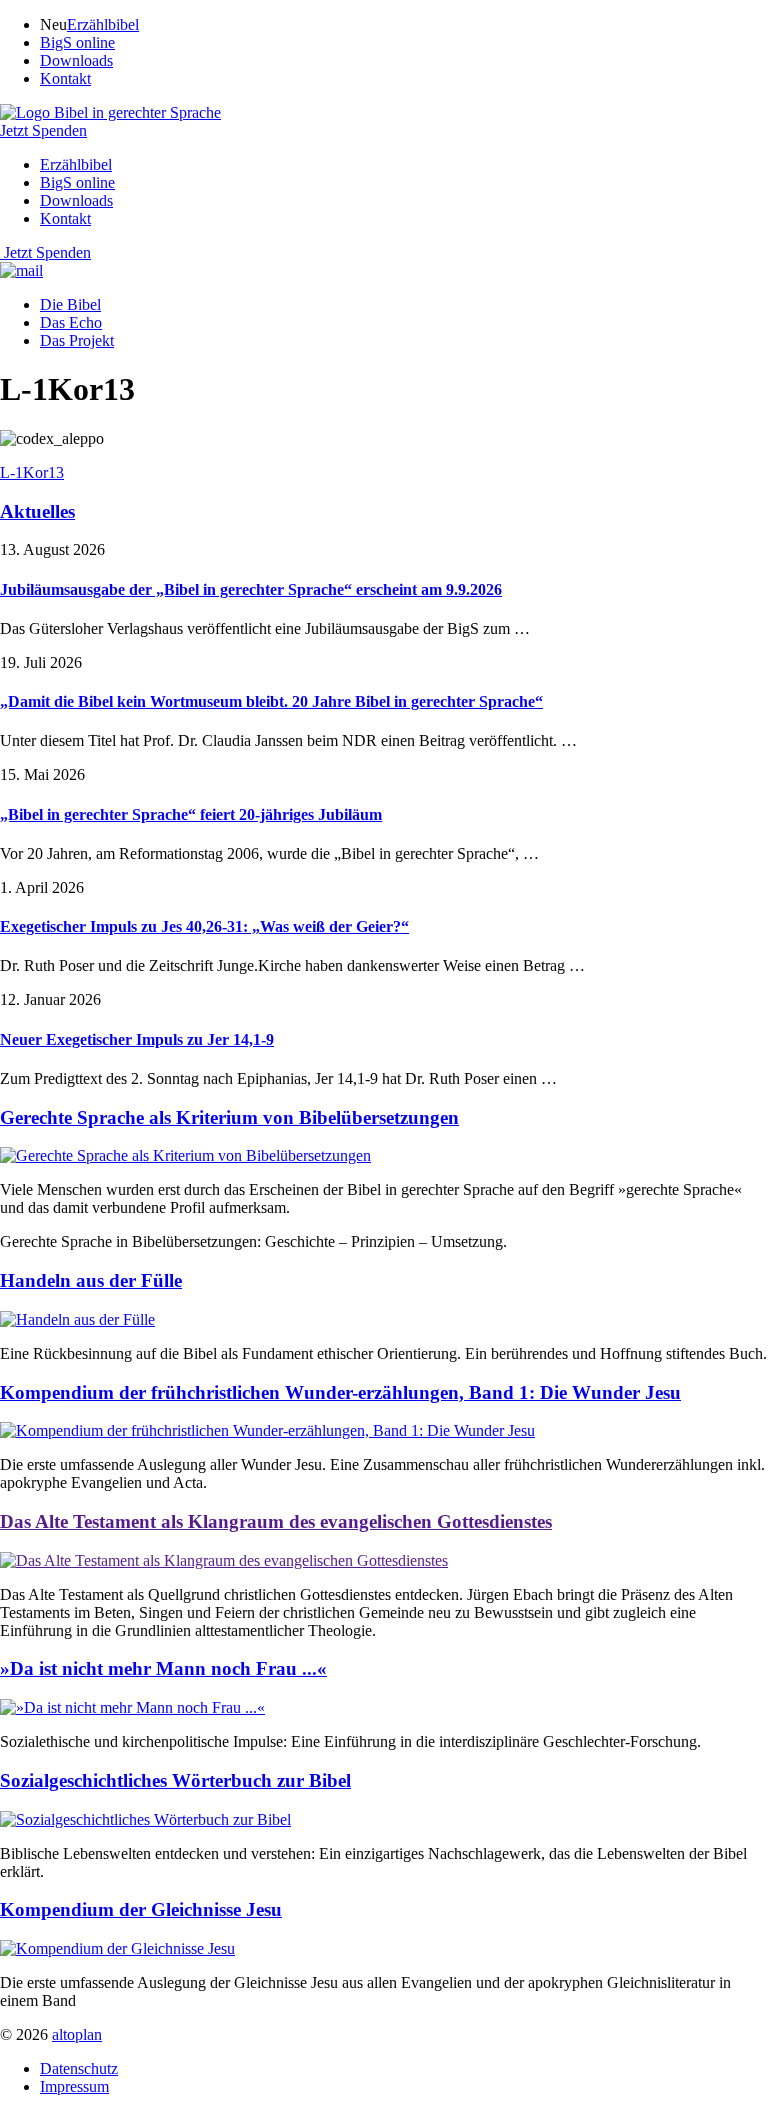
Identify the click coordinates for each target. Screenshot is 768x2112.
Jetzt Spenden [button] (43, 130)
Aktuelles (37, 511)
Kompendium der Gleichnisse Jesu (141, 1909)
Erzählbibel (103, 24)
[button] (110, 112)
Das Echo (71, 322)
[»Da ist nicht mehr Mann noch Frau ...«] (132, 1707)
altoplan (77, 2034)
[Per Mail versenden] (21, 270)
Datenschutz (79, 2068)
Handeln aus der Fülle (91, 1280)
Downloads (76, 60)
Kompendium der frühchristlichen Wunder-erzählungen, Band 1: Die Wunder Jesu (340, 1392)
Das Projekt (77, 340)
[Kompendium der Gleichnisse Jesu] (117, 1948)
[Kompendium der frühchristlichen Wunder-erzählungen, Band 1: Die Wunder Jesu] (267, 1430)
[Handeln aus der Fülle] (77, 1319)
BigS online (77, 42)
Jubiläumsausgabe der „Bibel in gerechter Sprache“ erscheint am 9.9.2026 (251, 589)
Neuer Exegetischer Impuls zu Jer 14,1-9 (137, 1039)
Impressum (74, 2086)
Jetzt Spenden (47, 252)
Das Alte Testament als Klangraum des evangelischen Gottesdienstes (276, 1521)
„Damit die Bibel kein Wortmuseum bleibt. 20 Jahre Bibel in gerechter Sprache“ (271, 701)
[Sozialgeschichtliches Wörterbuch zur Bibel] (145, 1819)
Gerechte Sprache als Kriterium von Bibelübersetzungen (229, 1117)
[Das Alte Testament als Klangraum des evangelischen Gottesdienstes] (224, 1560)
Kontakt (65, 78)
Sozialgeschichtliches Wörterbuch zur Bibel (175, 1780)
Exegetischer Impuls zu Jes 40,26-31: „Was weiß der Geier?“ (204, 926)
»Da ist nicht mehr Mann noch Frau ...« (163, 1668)
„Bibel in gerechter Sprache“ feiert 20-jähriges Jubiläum (191, 814)
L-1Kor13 (32, 472)
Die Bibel (70, 304)
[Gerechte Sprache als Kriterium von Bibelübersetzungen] (185, 1155)
